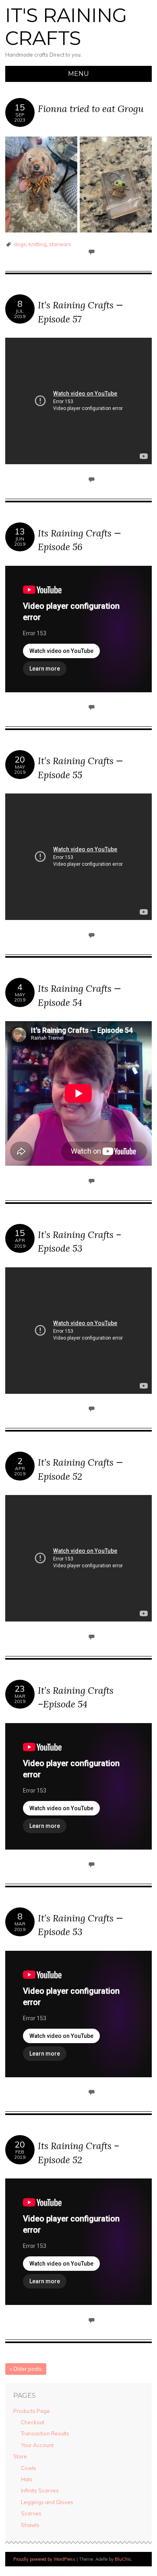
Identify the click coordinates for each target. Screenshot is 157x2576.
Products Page (32, 2411)
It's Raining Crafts (66, 27)
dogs (20, 244)
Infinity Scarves (40, 2490)
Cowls (29, 2468)
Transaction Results (45, 2433)
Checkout (33, 2422)
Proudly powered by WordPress (44, 2559)
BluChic (123, 2559)
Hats (27, 2479)
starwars (60, 244)
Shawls (30, 2525)
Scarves (31, 2513)
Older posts (26, 2369)
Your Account (37, 2445)
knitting (38, 244)
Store (20, 2456)
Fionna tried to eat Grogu (91, 109)
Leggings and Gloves (47, 2502)
